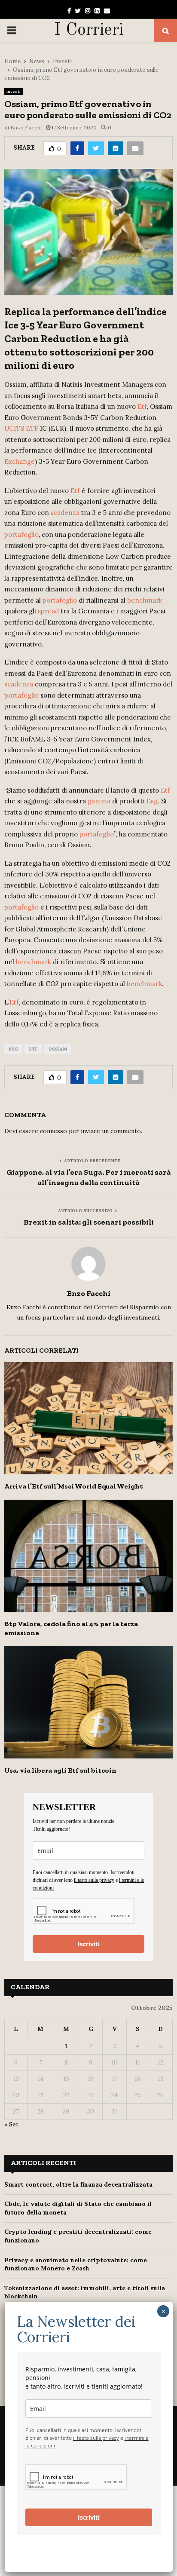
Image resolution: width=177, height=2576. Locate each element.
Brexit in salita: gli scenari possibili (89, 1222)
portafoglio (21, 534)
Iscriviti (89, 1944)
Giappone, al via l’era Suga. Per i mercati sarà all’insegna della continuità (89, 1177)
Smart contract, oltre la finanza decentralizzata (78, 2184)
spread (48, 611)
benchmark (145, 600)
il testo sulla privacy (94, 1880)
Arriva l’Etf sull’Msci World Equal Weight (74, 1486)
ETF (32, 428)
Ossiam (58, 1049)
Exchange (20, 461)
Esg (152, 801)
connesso (53, 1131)
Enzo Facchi (26, 127)
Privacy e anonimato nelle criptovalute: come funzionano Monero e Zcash (76, 2264)
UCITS (14, 428)
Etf (142, 406)
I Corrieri (89, 31)
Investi (14, 91)
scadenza (65, 513)
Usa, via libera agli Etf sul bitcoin (60, 1770)
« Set (11, 2124)
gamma (99, 801)
